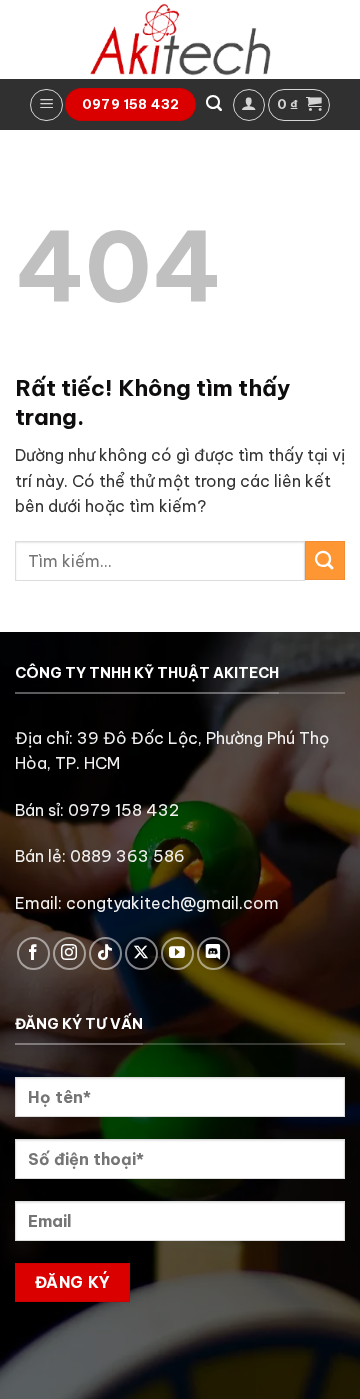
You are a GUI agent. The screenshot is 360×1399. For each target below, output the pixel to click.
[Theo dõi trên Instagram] (69, 953)
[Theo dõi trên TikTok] (105, 953)
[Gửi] (325, 560)
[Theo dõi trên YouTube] (177, 953)
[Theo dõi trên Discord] (213, 953)
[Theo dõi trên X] (141, 953)
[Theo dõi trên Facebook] (33, 953)
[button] (46, 105)
